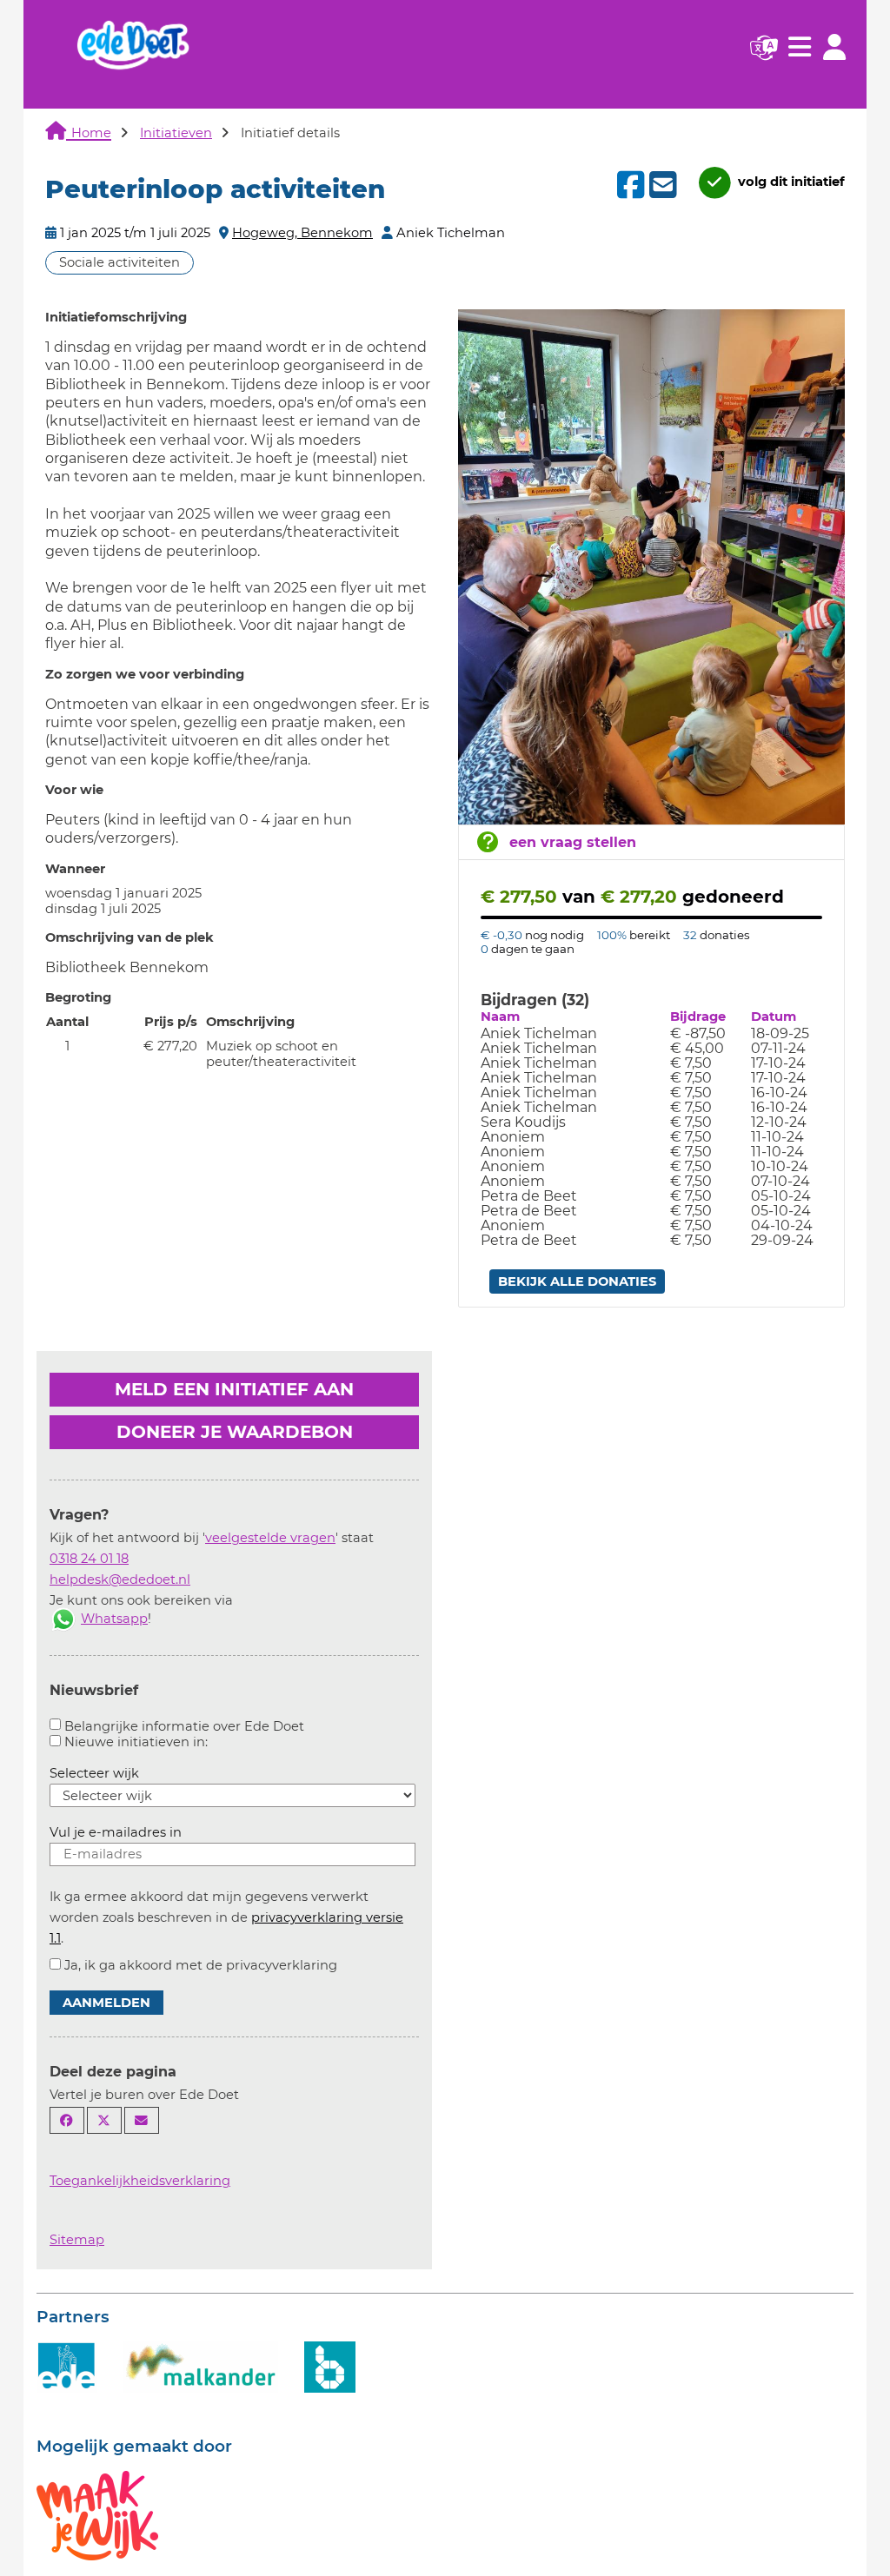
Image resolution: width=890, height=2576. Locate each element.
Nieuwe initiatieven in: (136, 1742)
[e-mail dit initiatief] (661, 186)
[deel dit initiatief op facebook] (629, 185)
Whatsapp (114, 1619)
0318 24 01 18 (89, 1559)
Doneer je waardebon (235, 1432)
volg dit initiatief (790, 182)
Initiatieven (176, 133)
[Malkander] (201, 2366)
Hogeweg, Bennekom (302, 233)
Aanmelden (106, 2003)
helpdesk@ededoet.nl (120, 1579)
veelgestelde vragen (270, 1538)
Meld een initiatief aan (234, 1389)
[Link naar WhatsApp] (63, 1619)
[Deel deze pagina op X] (104, 2120)
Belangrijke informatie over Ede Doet (184, 1726)
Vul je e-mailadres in (116, 1832)
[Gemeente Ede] (67, 2366)
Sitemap (77, 2240)
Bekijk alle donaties (577, 1281)
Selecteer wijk (94, 1773)
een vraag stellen (573, 842)
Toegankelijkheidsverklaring (140, 2181)
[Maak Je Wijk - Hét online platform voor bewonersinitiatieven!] (97, 2514)
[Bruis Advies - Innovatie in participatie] (330, 2366)
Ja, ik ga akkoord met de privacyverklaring (201, 1965)
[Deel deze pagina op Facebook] (67, 2120)
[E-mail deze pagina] (142, 2120)
